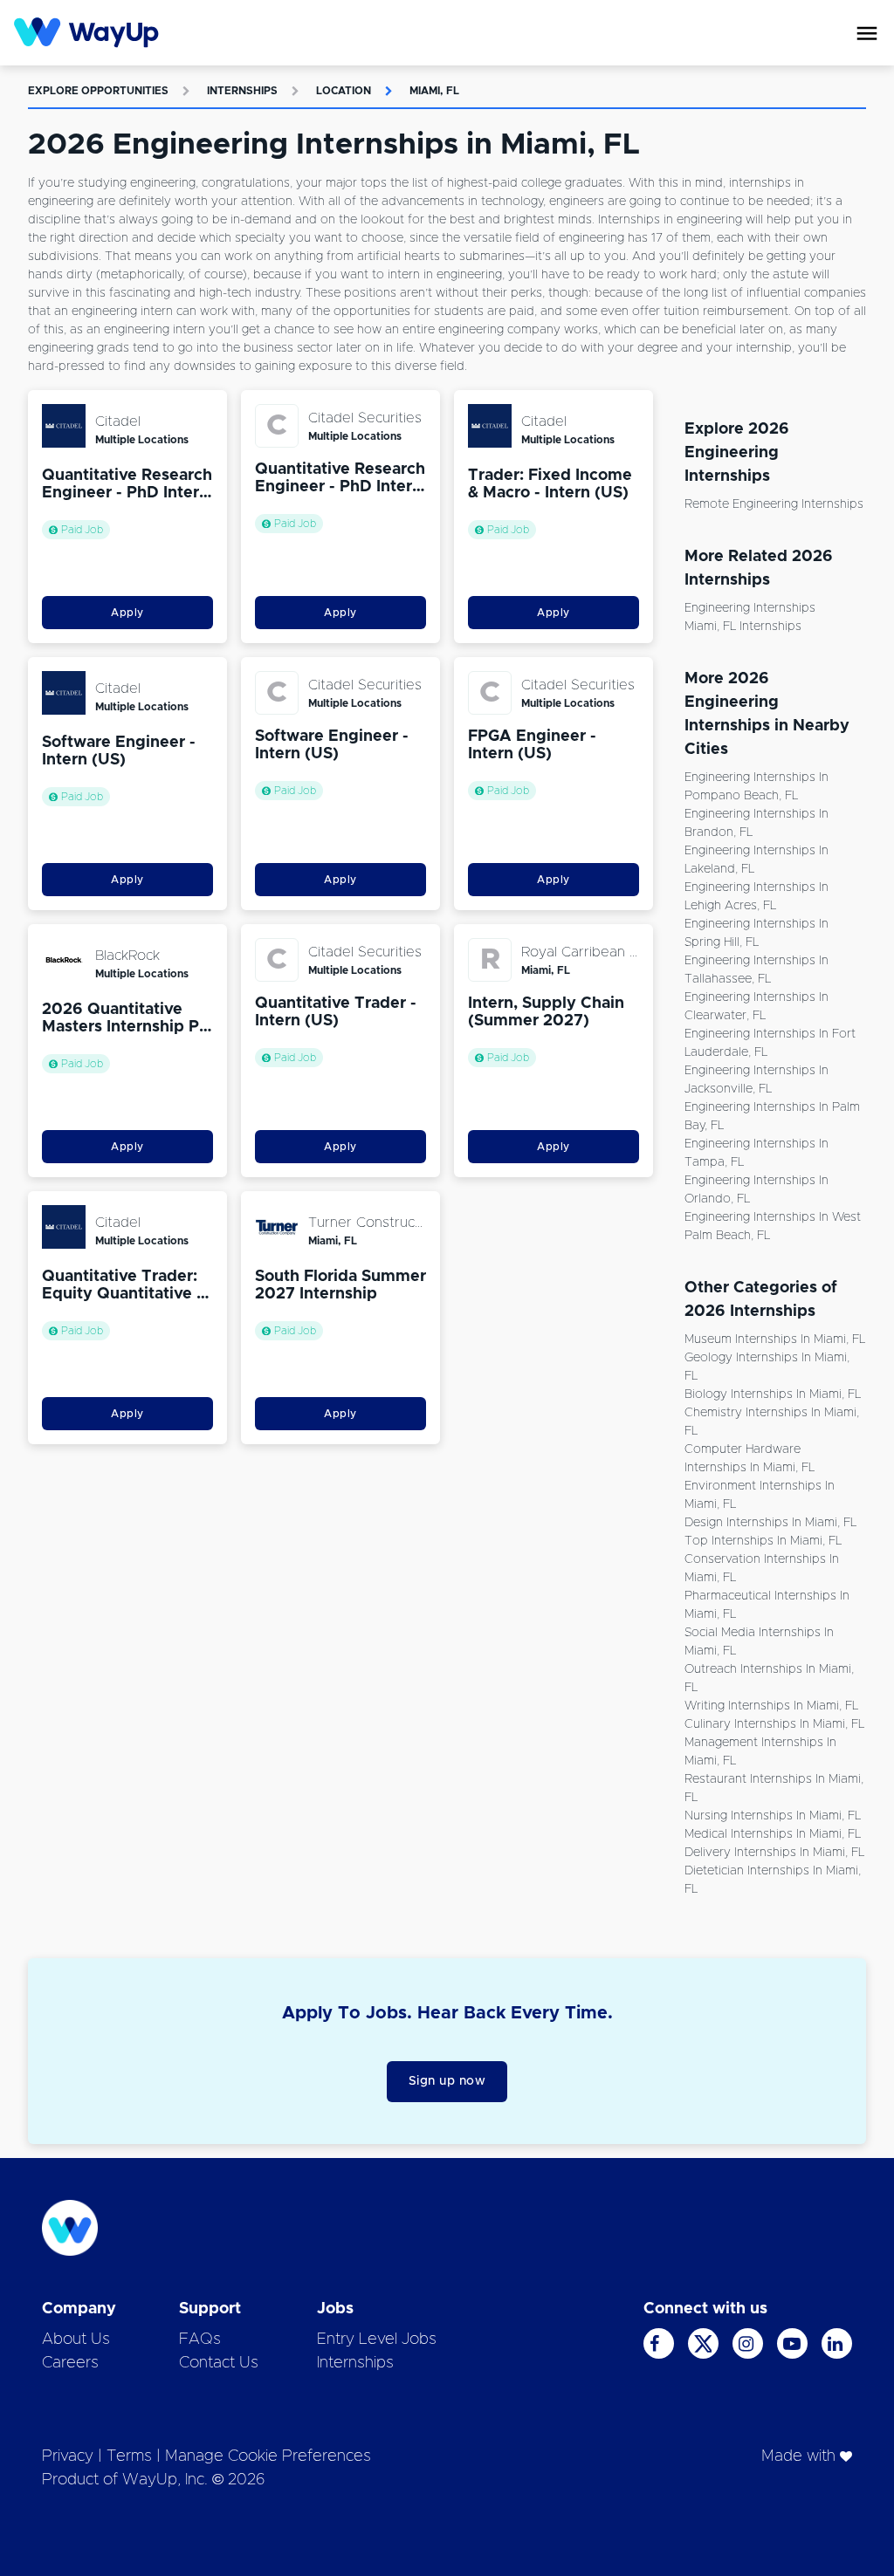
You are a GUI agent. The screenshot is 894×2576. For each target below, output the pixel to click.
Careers (70, 2363)
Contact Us (219, 2363)
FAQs (200, 2340)
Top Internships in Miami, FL (763, 1541)
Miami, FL (434, 91)
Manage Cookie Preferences (268, 2456)
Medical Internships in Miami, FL (773, 1834)
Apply (127, 613)
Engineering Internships (750, 608)
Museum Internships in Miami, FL (775, 1339)
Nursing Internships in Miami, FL (773, 1816)
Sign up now (447, 2081)
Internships (242, 91)
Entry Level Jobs (377, 2340)
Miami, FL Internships (743, 627)
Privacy (68, 2456)
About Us (76, 2340)
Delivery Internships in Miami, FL (774, 1853)
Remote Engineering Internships (774, 504)
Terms (129, 2456)
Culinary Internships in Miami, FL (774, 1724)
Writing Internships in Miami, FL (771, 1706)
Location (344, 91)
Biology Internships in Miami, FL (773, 1394)
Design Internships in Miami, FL (770, 1523)
